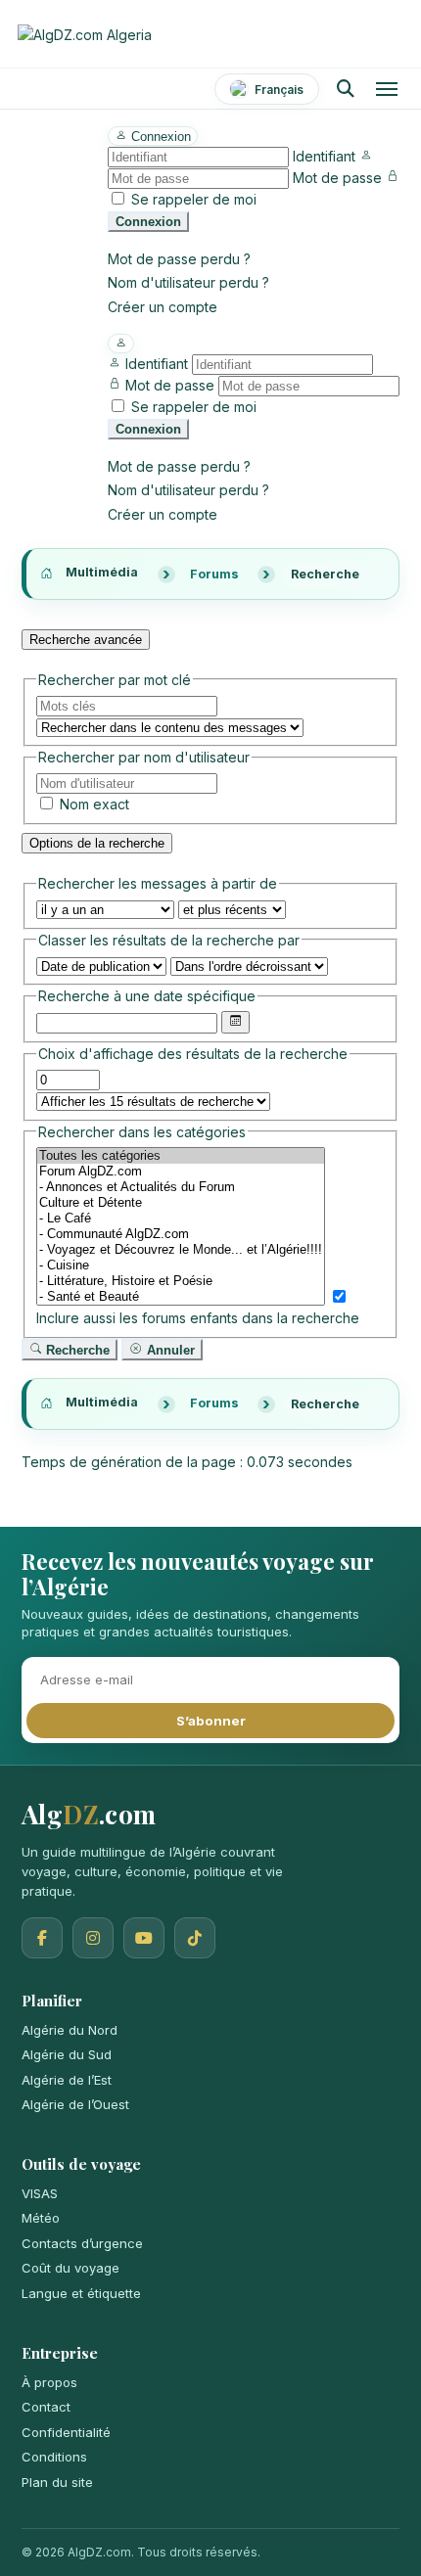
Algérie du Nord (70, 2030)
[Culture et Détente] (181, 1203)
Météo (41, 2218)
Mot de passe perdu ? (179, 259)
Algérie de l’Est (67, 2080)
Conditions (54, 2457)
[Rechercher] (345, 89)
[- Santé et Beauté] (181, 1297)
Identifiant (324, 156)
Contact (46, 2407)
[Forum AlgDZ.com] (181, 1172)
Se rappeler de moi (194, 199)
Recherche (76, 1350)
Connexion (148, 222)
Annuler (169, 1350)
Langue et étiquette (81, 2293)
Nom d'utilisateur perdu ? (188, 282)
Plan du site (57, 2482)
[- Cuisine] (181, 1265)
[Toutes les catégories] (181, 1156)
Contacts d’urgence (82, 2243)
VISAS (40, 2193)
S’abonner (211, 1721)
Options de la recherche (97, 843)
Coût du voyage (70, 2268)
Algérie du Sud (67, 2054)
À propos (49, 2382)
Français (279, 90)
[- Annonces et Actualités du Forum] (181, 1187)
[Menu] (387, 89)
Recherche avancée (86, 640)
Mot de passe (337, 178)
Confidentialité (66, 2432)
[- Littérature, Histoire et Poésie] (181, 1281)
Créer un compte (163, 307)
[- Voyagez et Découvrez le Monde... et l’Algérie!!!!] (181, 1250)
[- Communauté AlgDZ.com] (181, 1234)
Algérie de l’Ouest (75, 2104)
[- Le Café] (181, 1219)
